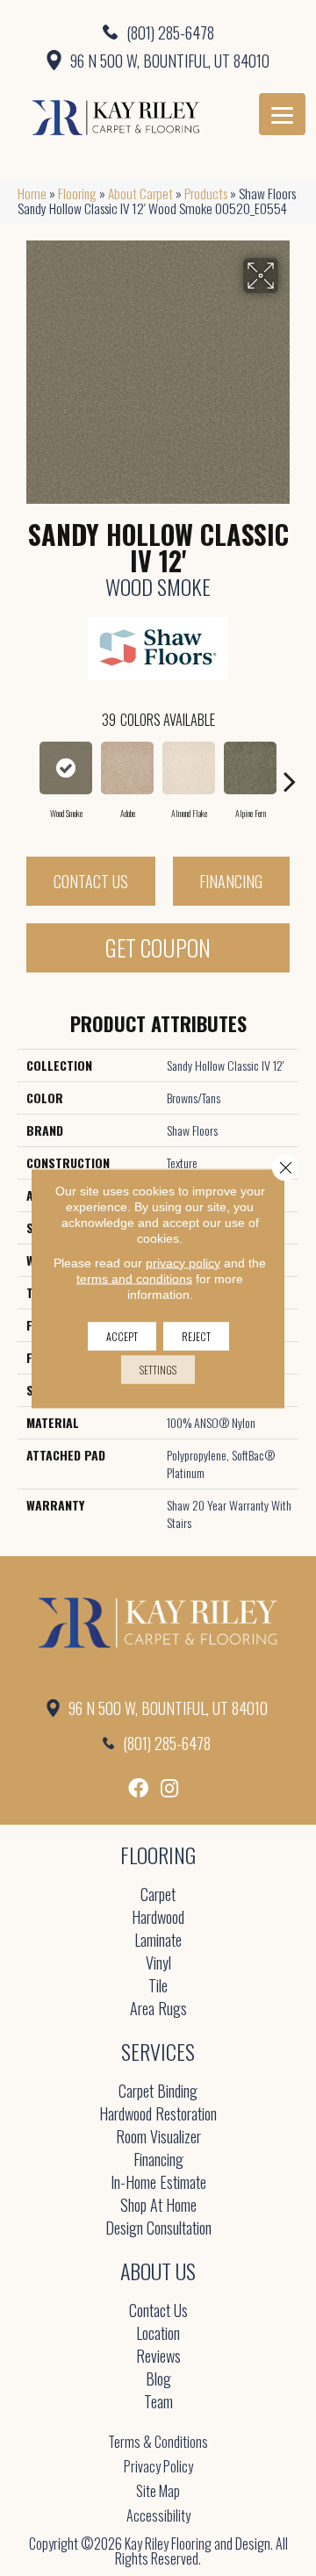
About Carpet (140, 193)
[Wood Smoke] (66, 768)
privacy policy (183, 1262)
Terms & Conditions (158, 2442)
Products (206, 193)
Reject (196, 1335)
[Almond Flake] (189, 768)
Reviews (158, 2357)
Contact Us (91, 881)
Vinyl (158, 1964)
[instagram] (169, 1788)
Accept (122, 1335)
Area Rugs (158, 2009)
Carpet (158, 1895)
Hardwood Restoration (158, 2115)
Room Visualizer (158, 2138)
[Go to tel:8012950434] (158, 32)
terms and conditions (134, 1278)
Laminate (158, 1941)
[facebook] (138, 1788)
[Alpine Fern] (250, 768)
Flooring (77, 193)
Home (32, 193)
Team (158, 2403)
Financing (231, 881)
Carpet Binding (158, 2092)
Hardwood (158, 1918)
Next (290, 772)
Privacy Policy (158, 2466)
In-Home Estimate (158, 2183)
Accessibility (158, 2515)
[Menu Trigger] (282, 114)
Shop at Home (158, 2206)
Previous (26, 772)
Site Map (158, 2491)
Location (158, 2334)
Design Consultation (158, 2229)
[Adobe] (127, 768)
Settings (158, 1369)
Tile (158, 1987)
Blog (158, 2380)
